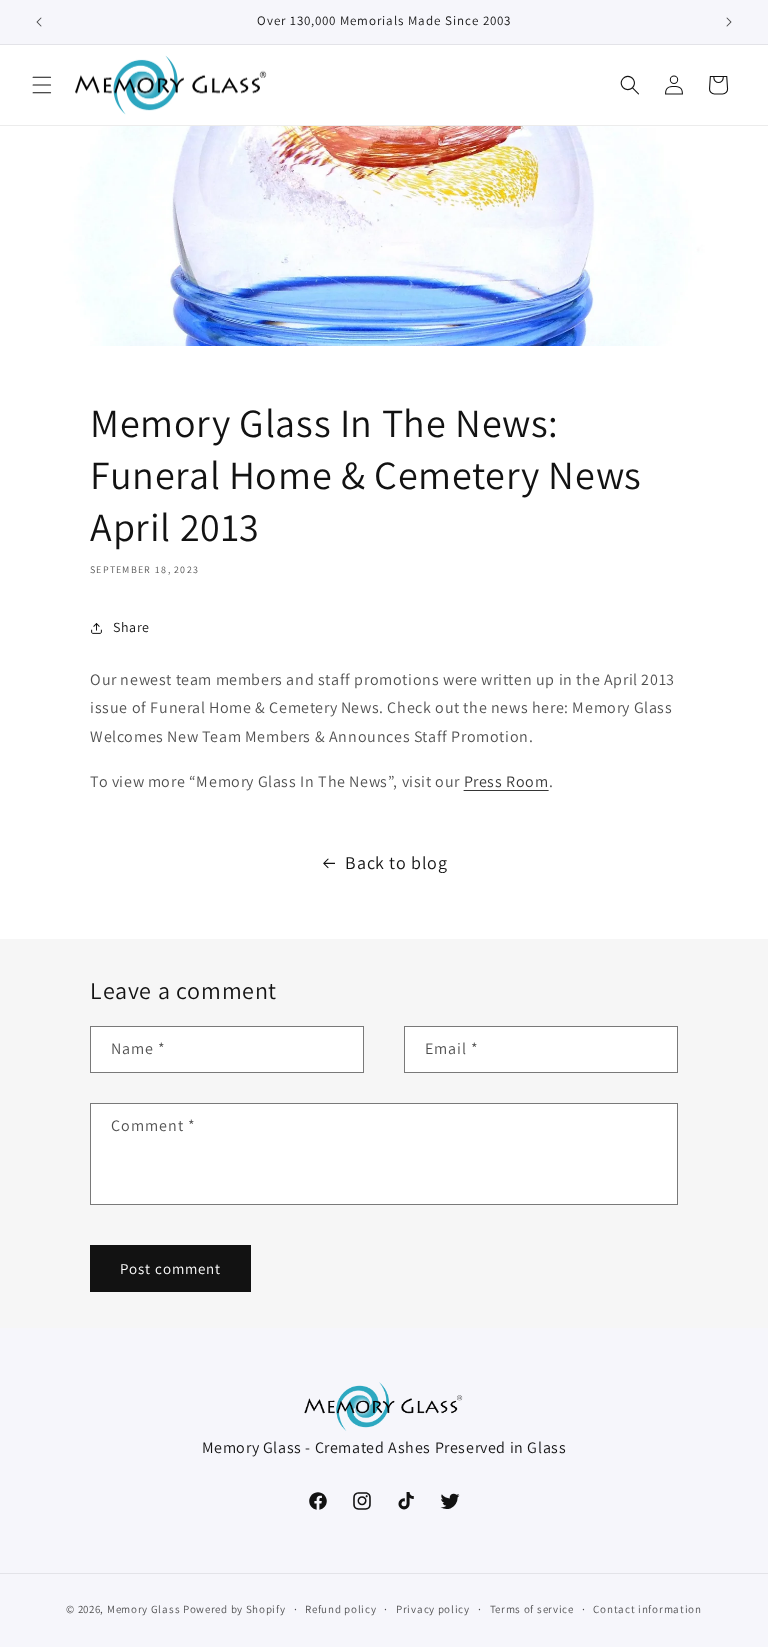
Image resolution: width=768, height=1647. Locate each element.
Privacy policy (433, 1609)
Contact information (647, 1609)
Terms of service (532, 1609)
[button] (42, 85)
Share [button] (131, 627)
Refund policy (340, 1609)
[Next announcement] (729, 22)
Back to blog (396, 862)
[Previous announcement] (39, 22)
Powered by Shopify (234, 1609)
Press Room (506, 781)
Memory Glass (143, 1609)
